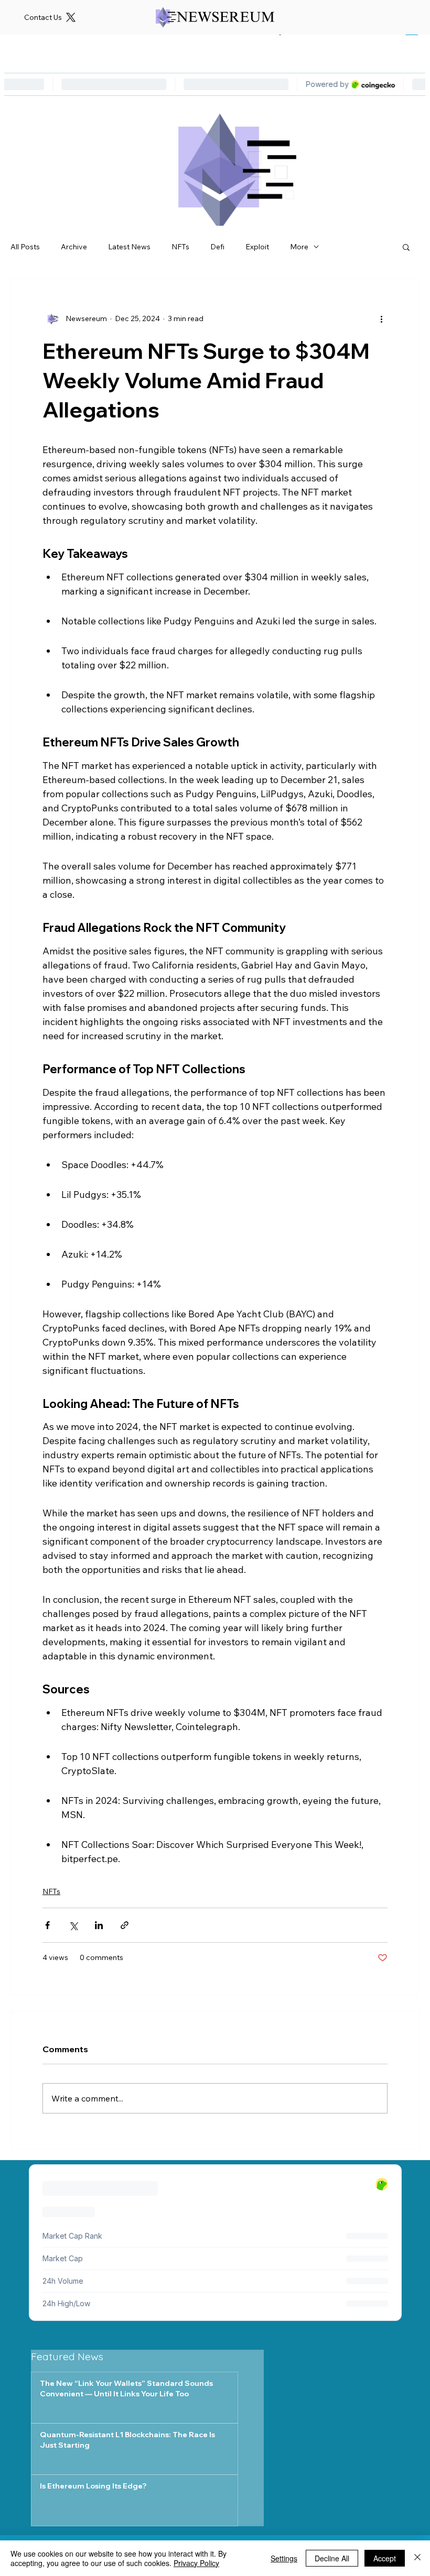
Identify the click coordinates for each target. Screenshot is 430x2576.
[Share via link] (125, 1925)
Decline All (332, 2558)
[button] (406, 247)
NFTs (180, 247)
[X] (71, 17)
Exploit (257, 247)
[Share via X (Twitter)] (73, 1925)
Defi (217, 247)
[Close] (417, 2558)
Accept (385, 2558)
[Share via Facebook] (47, 1925)
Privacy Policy (196, 2563)
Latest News (129, 247)
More (299, 247)
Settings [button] (284, 2558)
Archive (74, 247)
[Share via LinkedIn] (99, 1925)
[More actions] (381, 318)
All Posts (25, 247)
